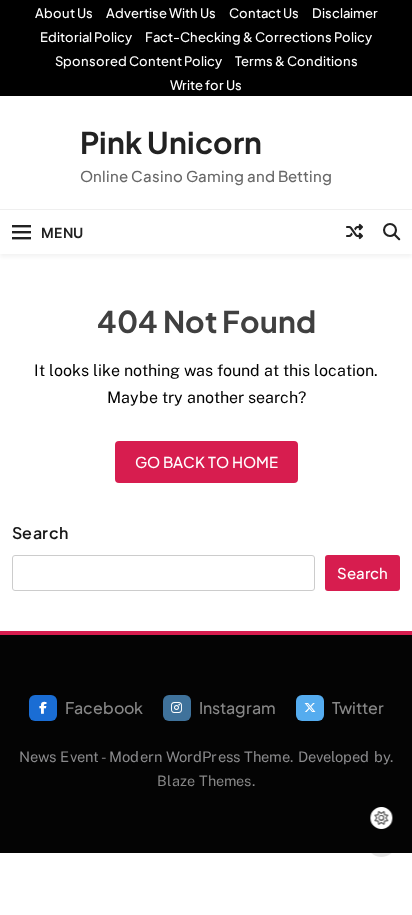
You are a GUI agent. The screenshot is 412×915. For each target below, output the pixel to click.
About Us (64, 13)
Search (40, 533)
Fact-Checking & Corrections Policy (258, 37)
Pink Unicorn (171, 142)
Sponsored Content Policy (138, 61)
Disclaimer (345, 13)
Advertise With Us (161, 13)
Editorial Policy (86, 37)
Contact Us (264, 13)
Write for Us (206, 85)
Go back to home (206, 461)
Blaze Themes (204, 780)
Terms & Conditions (296, 61)
